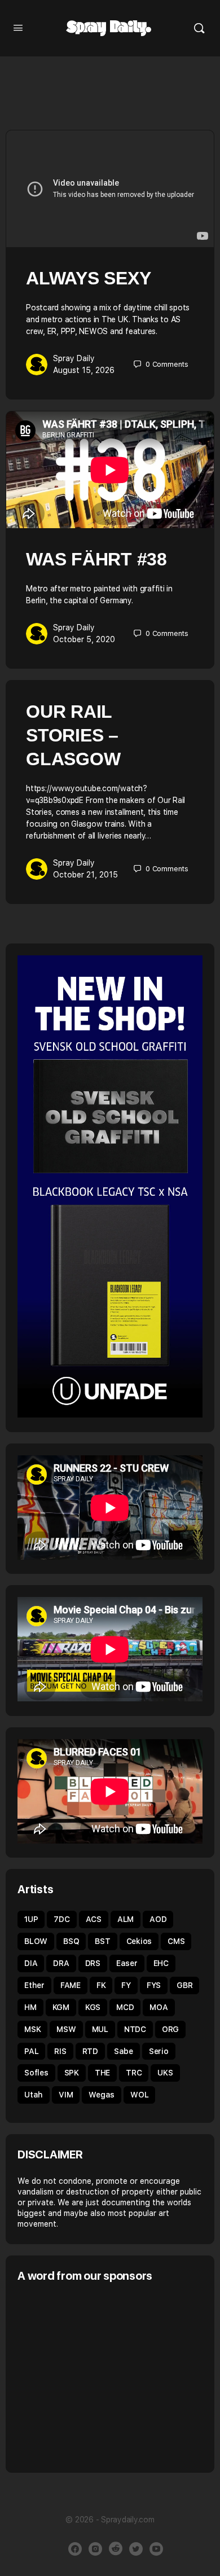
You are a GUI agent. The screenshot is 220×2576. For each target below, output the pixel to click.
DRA (61, 1963)
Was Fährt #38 (96, 559)
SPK (72, 2073)
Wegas (102, 2095)
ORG (170, 2029)
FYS (154, 1985)
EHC (161, 1963)
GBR (184, 1985)
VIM (66, 2095)
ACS (94, 1919)
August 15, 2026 (84, 370)
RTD (90, 2051)
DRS (93, 1963)
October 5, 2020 (84, 639)
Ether (34, 1985)
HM (30, 2007)
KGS (93, 2007)
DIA (31, 1963)
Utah (34, 2095)
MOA (159, 2007)
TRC (134, 2073)
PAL (31, 2051)
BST (102, 1941)
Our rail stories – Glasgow (73, 735)
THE (102, 2073)
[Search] (199, 28)
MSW (66, 2029)
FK (101, 1985)
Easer (127, 1963)
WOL (139, 2095)
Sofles (36, 2073)
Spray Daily (74, 358)
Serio (159, 2051)
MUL (100, 2029)
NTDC (135, 2029)
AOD (158, 1919)
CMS (176, 1941)
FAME (71, 1985)
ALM (126, 1919)
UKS (165, 2073)
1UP (31, 1919)
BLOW (36, 1941)
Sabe (124, 2051)
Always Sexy (88, 278)
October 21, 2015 (85, 875)
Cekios (139, 1941)
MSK (32, 2029)
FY (126, 1985)
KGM (61, 2007)
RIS (60, 2051)
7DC (61, 1919)
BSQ (71, 1941)
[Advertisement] (112, 2376)
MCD (125, 2007)
